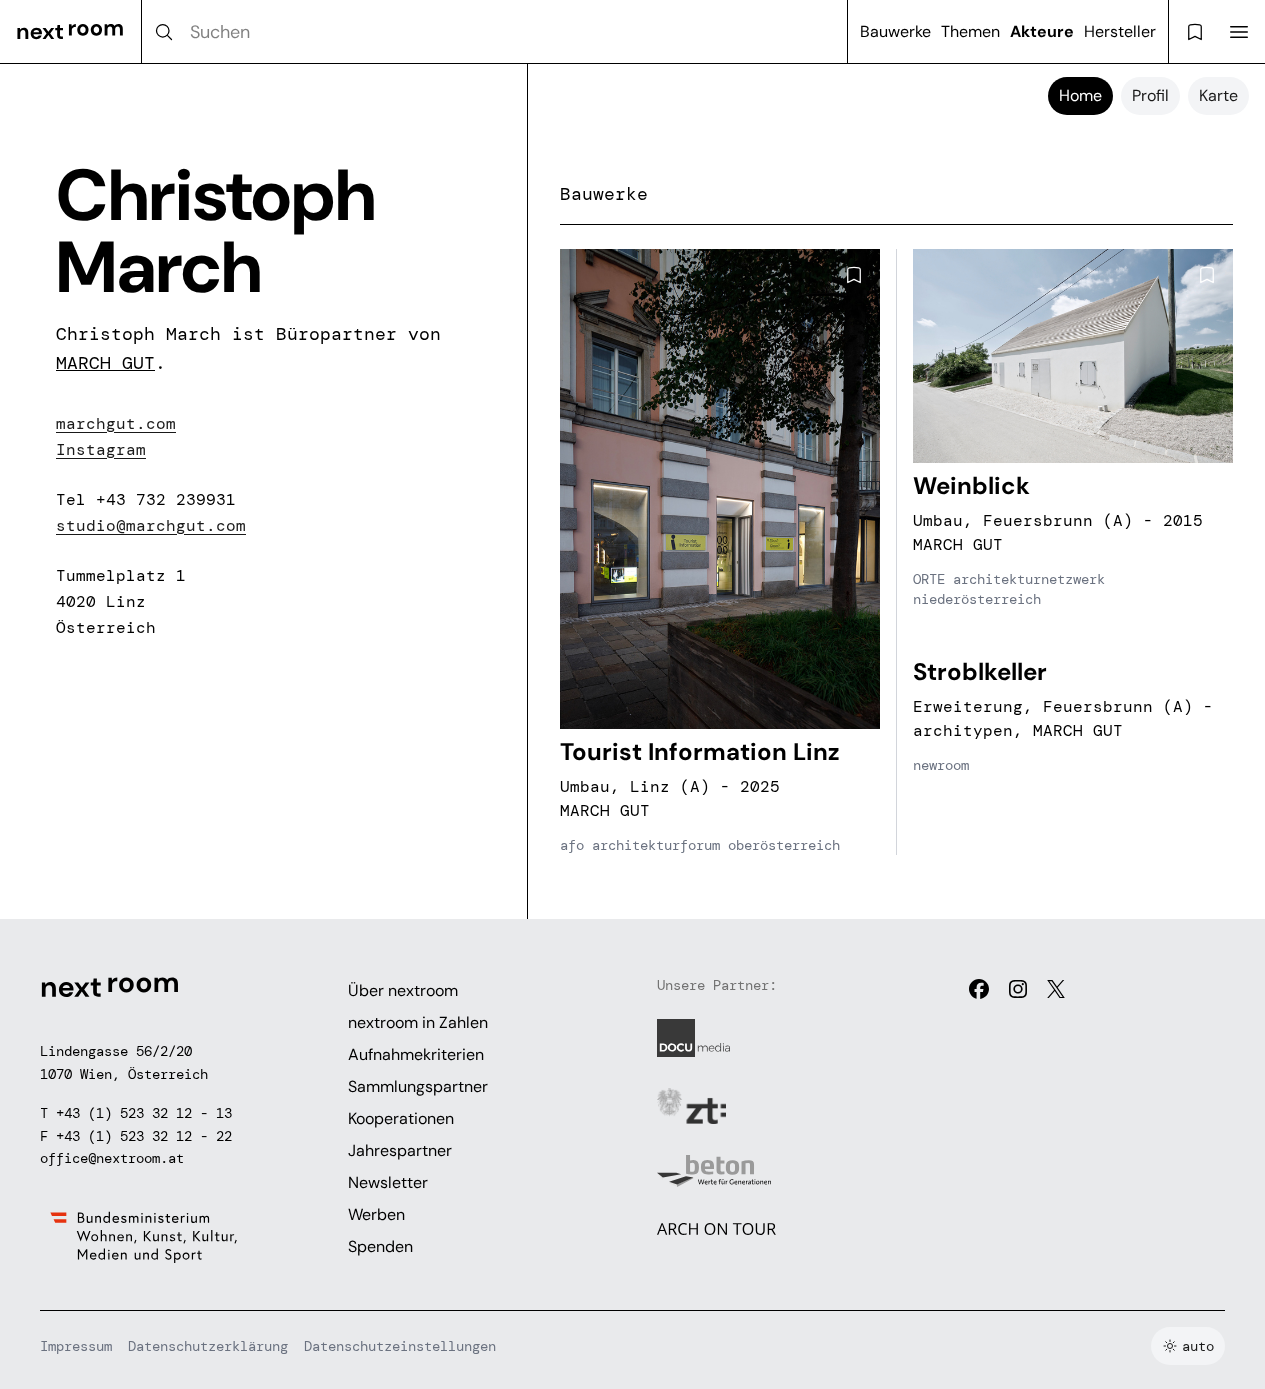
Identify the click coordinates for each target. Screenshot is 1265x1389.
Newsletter (388, 1182)
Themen (970, 31)
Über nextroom (403, 990)
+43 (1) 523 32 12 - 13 (144, 1113)
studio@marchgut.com (151, 525)
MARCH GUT (105, 363)
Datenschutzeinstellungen (400, 1346)
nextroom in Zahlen (418, 1022)
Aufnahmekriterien (416, 1054)
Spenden (380, 1246)
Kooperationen (401, 1118)
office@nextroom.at (112, 1158)
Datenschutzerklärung (208, 1346)
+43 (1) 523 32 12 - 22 (144, 1136)
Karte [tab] (1218, 95)
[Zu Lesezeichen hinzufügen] (854, 275)
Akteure (1042, 31)
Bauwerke (895, 31)
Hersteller (1120, 31)
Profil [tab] (1150, 95)
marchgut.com (116, 423)
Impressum (76, 1346)
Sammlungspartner (418, 1086)
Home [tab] (1080, 95)
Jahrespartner (400, 1150)
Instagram (101, 449)
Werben (376, 1214)
